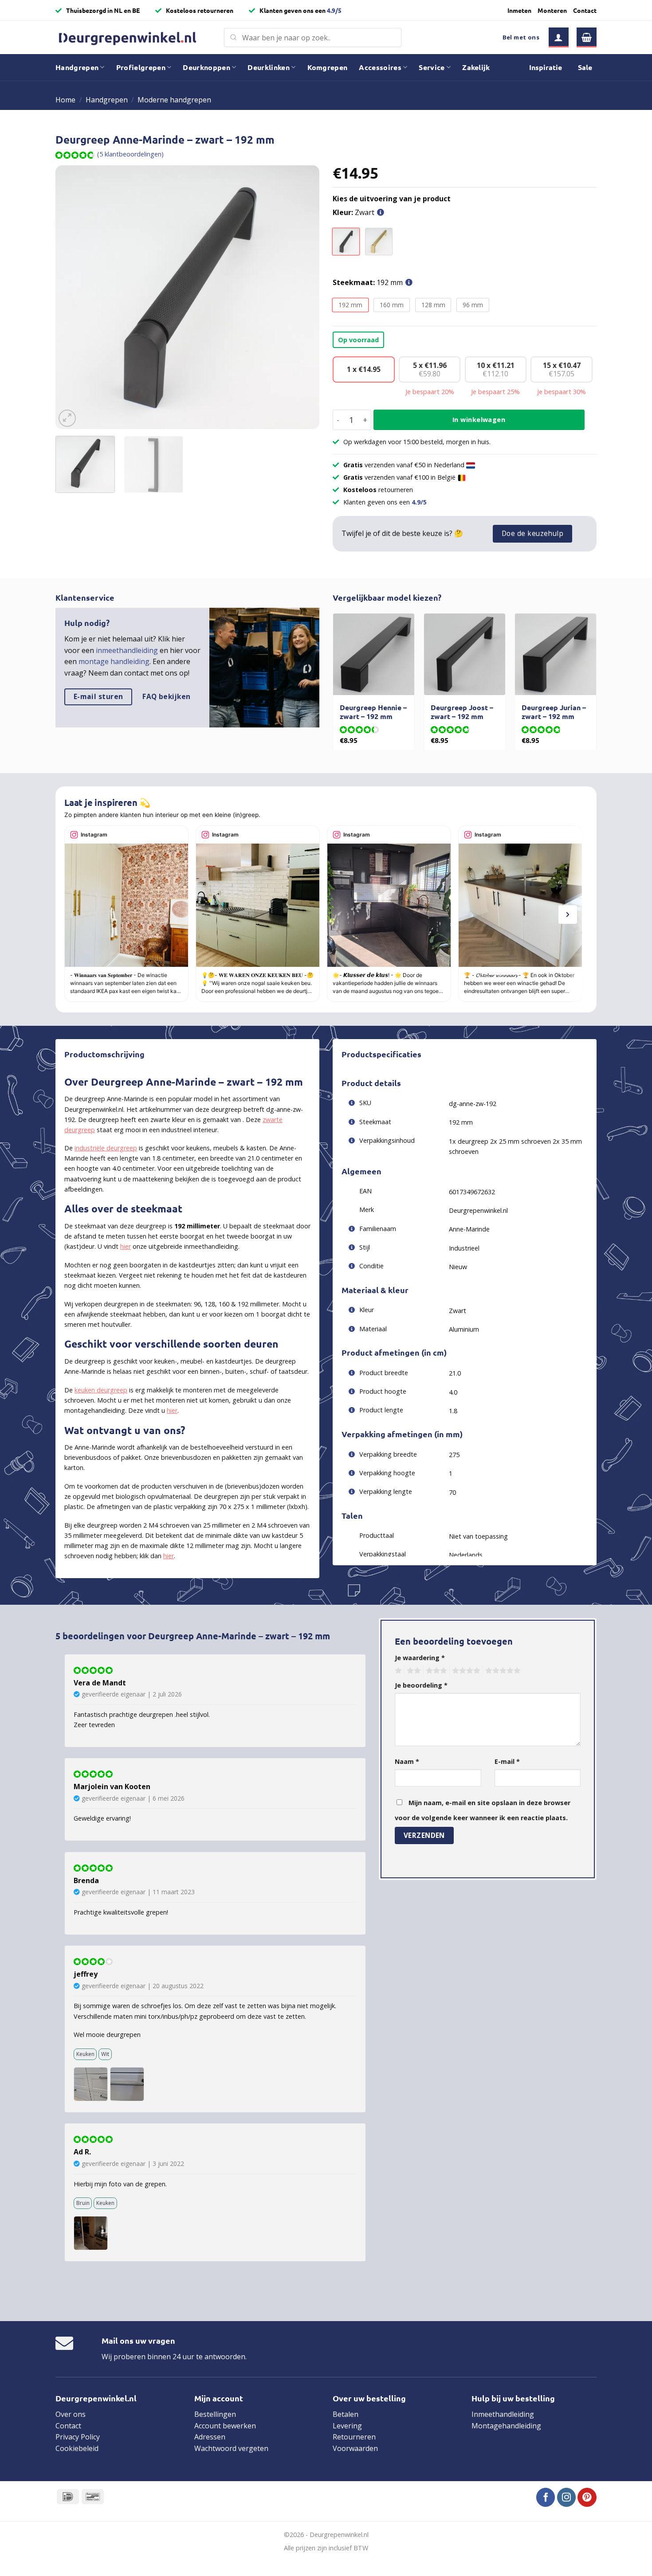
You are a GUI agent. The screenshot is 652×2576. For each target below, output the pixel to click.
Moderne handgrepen (174, 100)
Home (65, 100)
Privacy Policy (78, 2437)
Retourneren (354, 2437)
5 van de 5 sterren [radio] (502, 1671)
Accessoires (380, 67)
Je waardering (420, 1658)
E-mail (507, 1761)
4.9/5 (334, 10)
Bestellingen (215, 2414)
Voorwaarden (355, 2448)
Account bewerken (225, 2426)
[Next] (303, 297)
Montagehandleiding (506, 2426)
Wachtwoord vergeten (231, 2448)
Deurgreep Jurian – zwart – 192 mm (554, 712)
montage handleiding (114, 661)
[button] (559, 37)
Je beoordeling (421, 1685)
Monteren (552, 10)
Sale (585, 67)
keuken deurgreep (101, 1390)
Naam (407, 1761)
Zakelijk (476, 67)
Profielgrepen (141, 67)
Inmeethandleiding (503, 2414)
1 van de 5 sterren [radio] (397, 1671)
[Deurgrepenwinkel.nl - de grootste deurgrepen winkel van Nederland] (133, 37)
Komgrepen (328, 67)
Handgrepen (77, 67)
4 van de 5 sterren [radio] (465, 1671)
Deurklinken (269, 67)
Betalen (346, 2414)
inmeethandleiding (127, 650)
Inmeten (519, 10)
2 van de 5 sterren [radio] (412, 1671)
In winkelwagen (479, 420)
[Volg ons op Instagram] (567, 2497)
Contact (585, 10)
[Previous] (72, 297)
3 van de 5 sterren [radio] (435, 1671)
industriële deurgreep (106, 1148)
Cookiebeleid (77, 2448)
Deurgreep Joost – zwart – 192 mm (462, 712)
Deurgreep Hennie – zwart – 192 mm (373, 712)
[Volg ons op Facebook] (546, 2497)
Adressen (210, 2437)
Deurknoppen (206, 67)
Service (432, 67)
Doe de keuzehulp (532, 533)
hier (126, 1246)
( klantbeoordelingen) (130, 154)
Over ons (71, 2414)
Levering (347, 2426)
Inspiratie (546, 67)
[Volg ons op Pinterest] (587, 2497)
